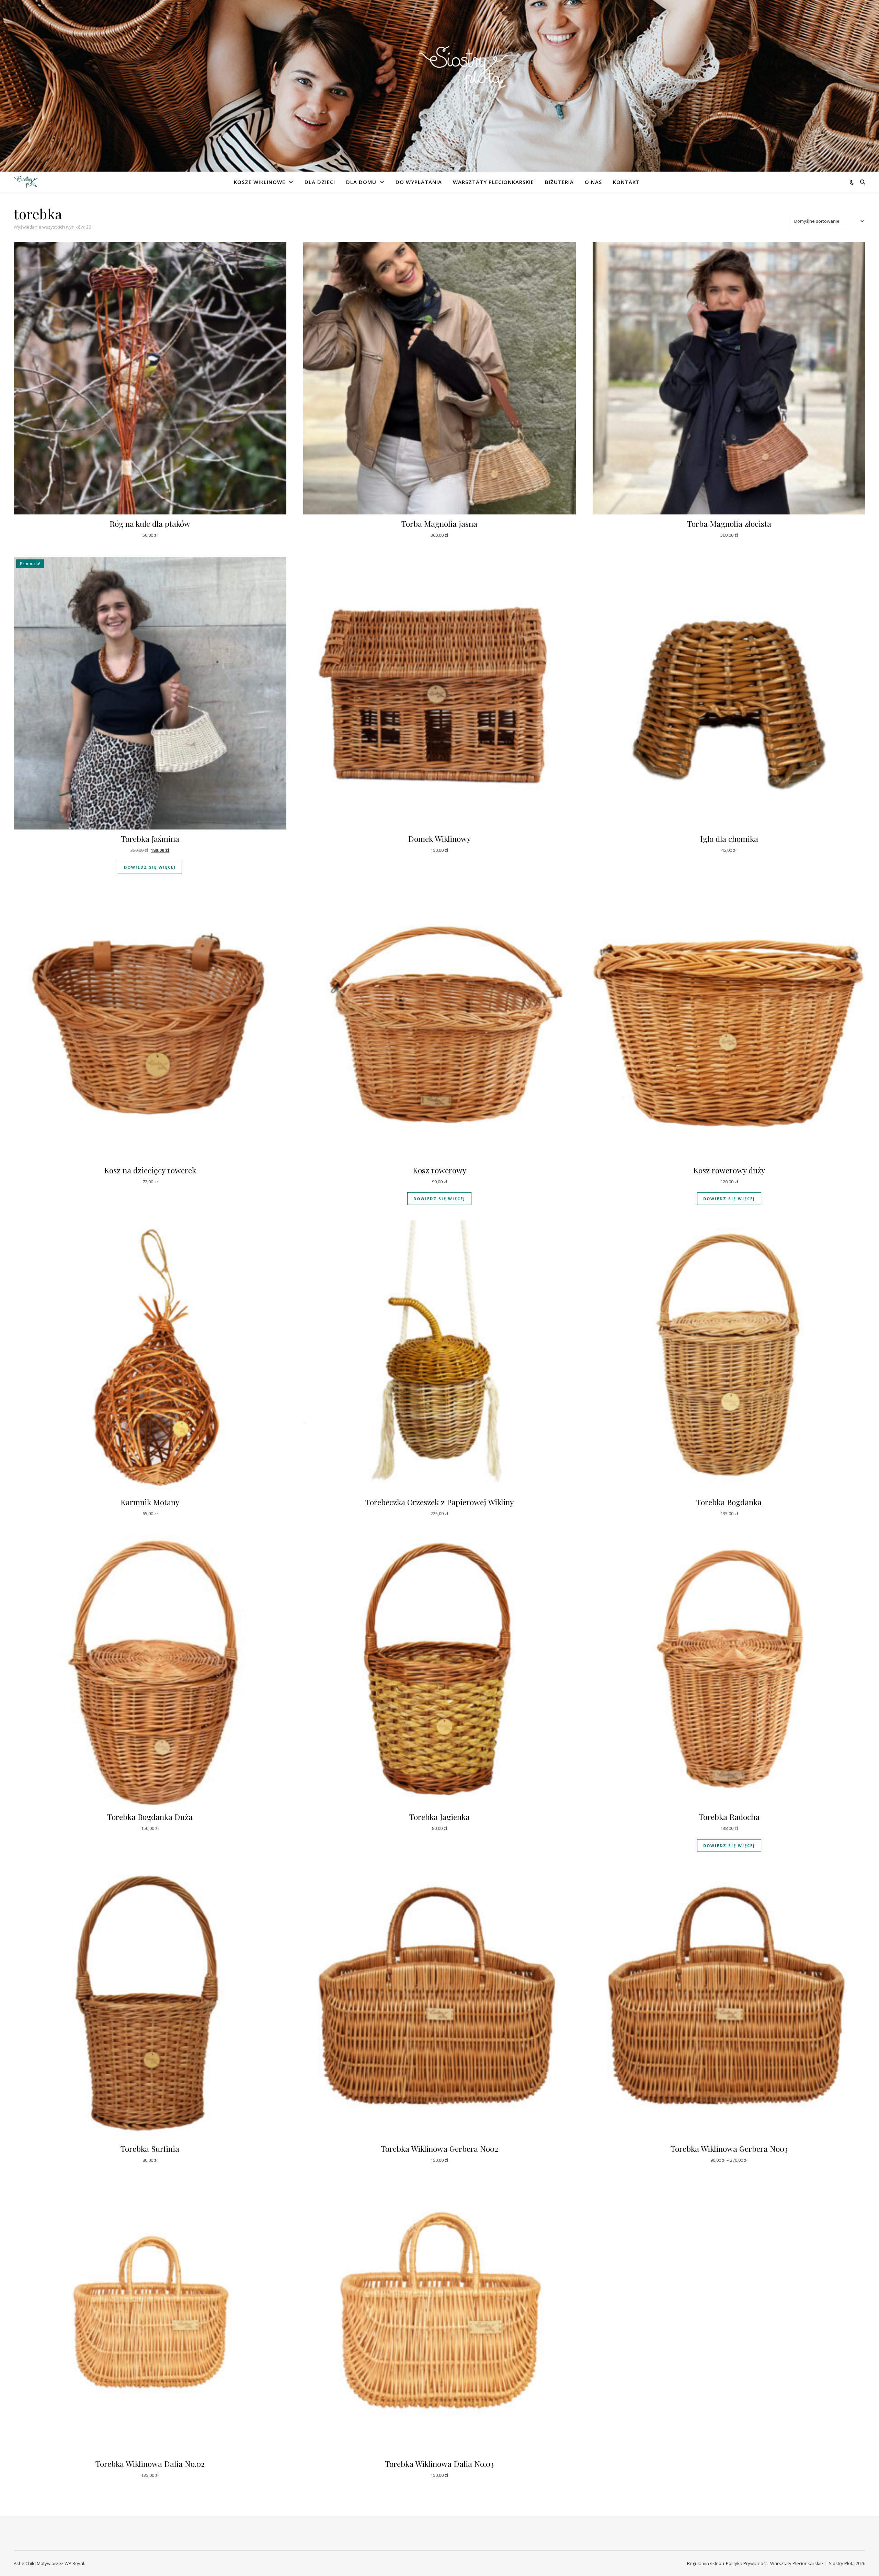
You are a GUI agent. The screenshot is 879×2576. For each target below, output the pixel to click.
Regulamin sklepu (706, 2563)
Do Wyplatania (419, 182)
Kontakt (626, 182)
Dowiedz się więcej (150, 867)
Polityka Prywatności (747, 2563)
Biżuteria (559, 182)
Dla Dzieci (320, 182)
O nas (593, 182)
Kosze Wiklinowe (260, 182)
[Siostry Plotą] (439, 82)
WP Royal (74, 2563)
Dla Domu (361, 182)
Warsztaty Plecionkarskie (493, 182)
